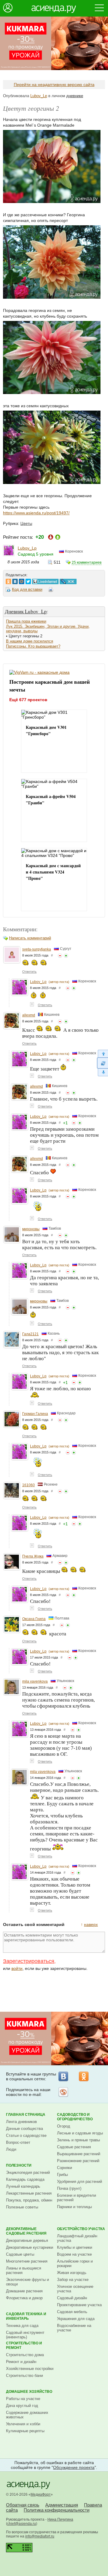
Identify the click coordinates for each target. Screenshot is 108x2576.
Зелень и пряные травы (78, 2140)
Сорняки (64, 2168)
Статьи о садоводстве (26, 2135)
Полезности (19, 2165)
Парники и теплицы (74, 2207)
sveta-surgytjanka (37, 949)
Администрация (62, 2505)
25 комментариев (87, 562)
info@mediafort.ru (40, 2536)
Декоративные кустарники (30, 2247)
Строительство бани (24, 2376)
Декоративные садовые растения (26, 2231)
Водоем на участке (74, 2254)
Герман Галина (35, 1414)
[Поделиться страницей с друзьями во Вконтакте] (15, 580)
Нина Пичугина (60, 2519)
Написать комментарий (30, 938)
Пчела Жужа (33, 1556)
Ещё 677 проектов (28, 699)
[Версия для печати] (51, 590)
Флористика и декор (24, 2298)
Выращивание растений (79, 2154)
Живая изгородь (72, 2273)
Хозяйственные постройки (30, 2369)
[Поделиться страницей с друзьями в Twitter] (28, 580)
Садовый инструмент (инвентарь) (25, 2335)
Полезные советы (22, 2207)
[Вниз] (102, 1072)
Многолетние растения (27, 2261)
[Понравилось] (66, 956)
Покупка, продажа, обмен (29, 2200)
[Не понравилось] (60, 956)
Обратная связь (23, 2505)
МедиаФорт (41, 2494)
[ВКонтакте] (63, 2076)
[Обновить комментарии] (102, 1063)
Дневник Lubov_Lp (26, 611)
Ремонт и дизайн (21, 2362)
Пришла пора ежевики (26, 621)
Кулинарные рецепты (25, 2431)
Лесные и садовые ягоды (80, 2133)
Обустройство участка (81, 2229)
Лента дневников (21, 2122)
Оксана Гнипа (34, 1619)
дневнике (75, 96)
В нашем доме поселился (30, 641)
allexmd (29, 1015)
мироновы (31, 1229)
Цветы (26, 524)
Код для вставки (27, 589)
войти (17, 1968)
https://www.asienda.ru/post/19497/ (36, 513)
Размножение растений (78, 2161)
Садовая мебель (72, 2312)
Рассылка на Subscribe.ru (63, 2092)
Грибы (62, 2175)
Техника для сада (22, 2326)
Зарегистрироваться (29, 1961)
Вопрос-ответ (18, 2142)
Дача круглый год (22, 2406)
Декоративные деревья (27, 2240)
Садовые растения (74, 2147)
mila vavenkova (35, 1681)
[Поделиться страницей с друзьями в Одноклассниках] (8, 580)
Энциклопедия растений (28, 2172)
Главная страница (26, 2115)
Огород (64, 2126)
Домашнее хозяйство (29, 2392)
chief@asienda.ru (22, 2524)
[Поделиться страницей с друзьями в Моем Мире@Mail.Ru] (22, 580)
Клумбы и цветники (75, 2247)
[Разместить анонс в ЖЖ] (68, 580)
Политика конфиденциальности (57, 2510)
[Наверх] (102, 1054)
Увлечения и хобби (23, 2424)
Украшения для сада (76, 2319)
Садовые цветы (20, 2254)
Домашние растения (24, 2291)
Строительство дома (25, 2355)
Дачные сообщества (24, 2129)
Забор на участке (73, 2280)
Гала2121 (30, 1334)
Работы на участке (23, 2399)
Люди (11, 2149)
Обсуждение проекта (74, 2467)
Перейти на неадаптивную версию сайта (54, 85)
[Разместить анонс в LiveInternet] (45, 580)
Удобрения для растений (79, 2182)
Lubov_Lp (39, 96)
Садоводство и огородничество (75, 2117)
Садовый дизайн (72, 2298)
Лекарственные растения (29, 2193)
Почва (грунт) (69, 2188)
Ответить (29, 972)
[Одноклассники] (84, 2076)
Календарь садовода (25, 2179)
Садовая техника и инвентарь (26, 2316)
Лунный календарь (23, 2186)
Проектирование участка (79, 2305)
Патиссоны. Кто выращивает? (33, 646)
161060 (28, 1485)
